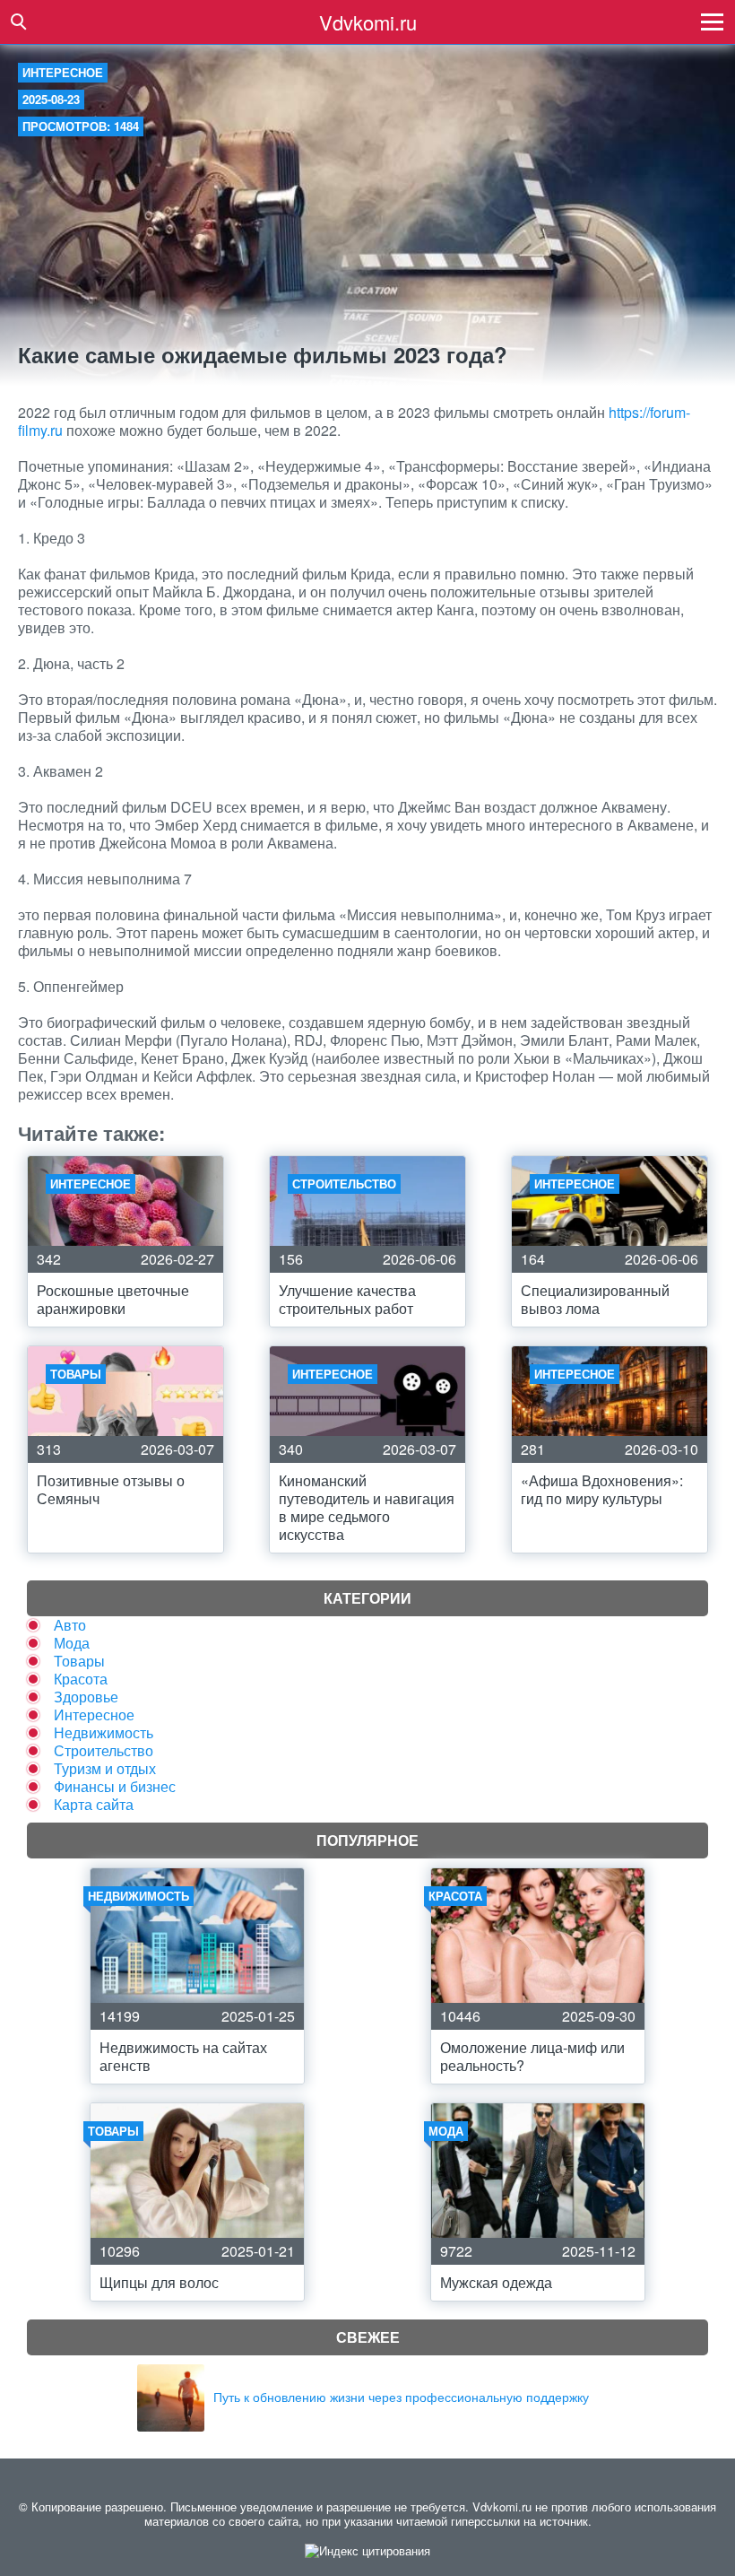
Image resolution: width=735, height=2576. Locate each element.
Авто (70, 1625)
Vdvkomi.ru (368, 22)
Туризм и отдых (105, 1768)
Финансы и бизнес (115, 1786)
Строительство (104, 1750)
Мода (72, 1643)
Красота (81, 1679)
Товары (79, 1661)
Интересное (63, 72)
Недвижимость (104, 1732)
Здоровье (86, 1697)
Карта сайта (94, 1804)
